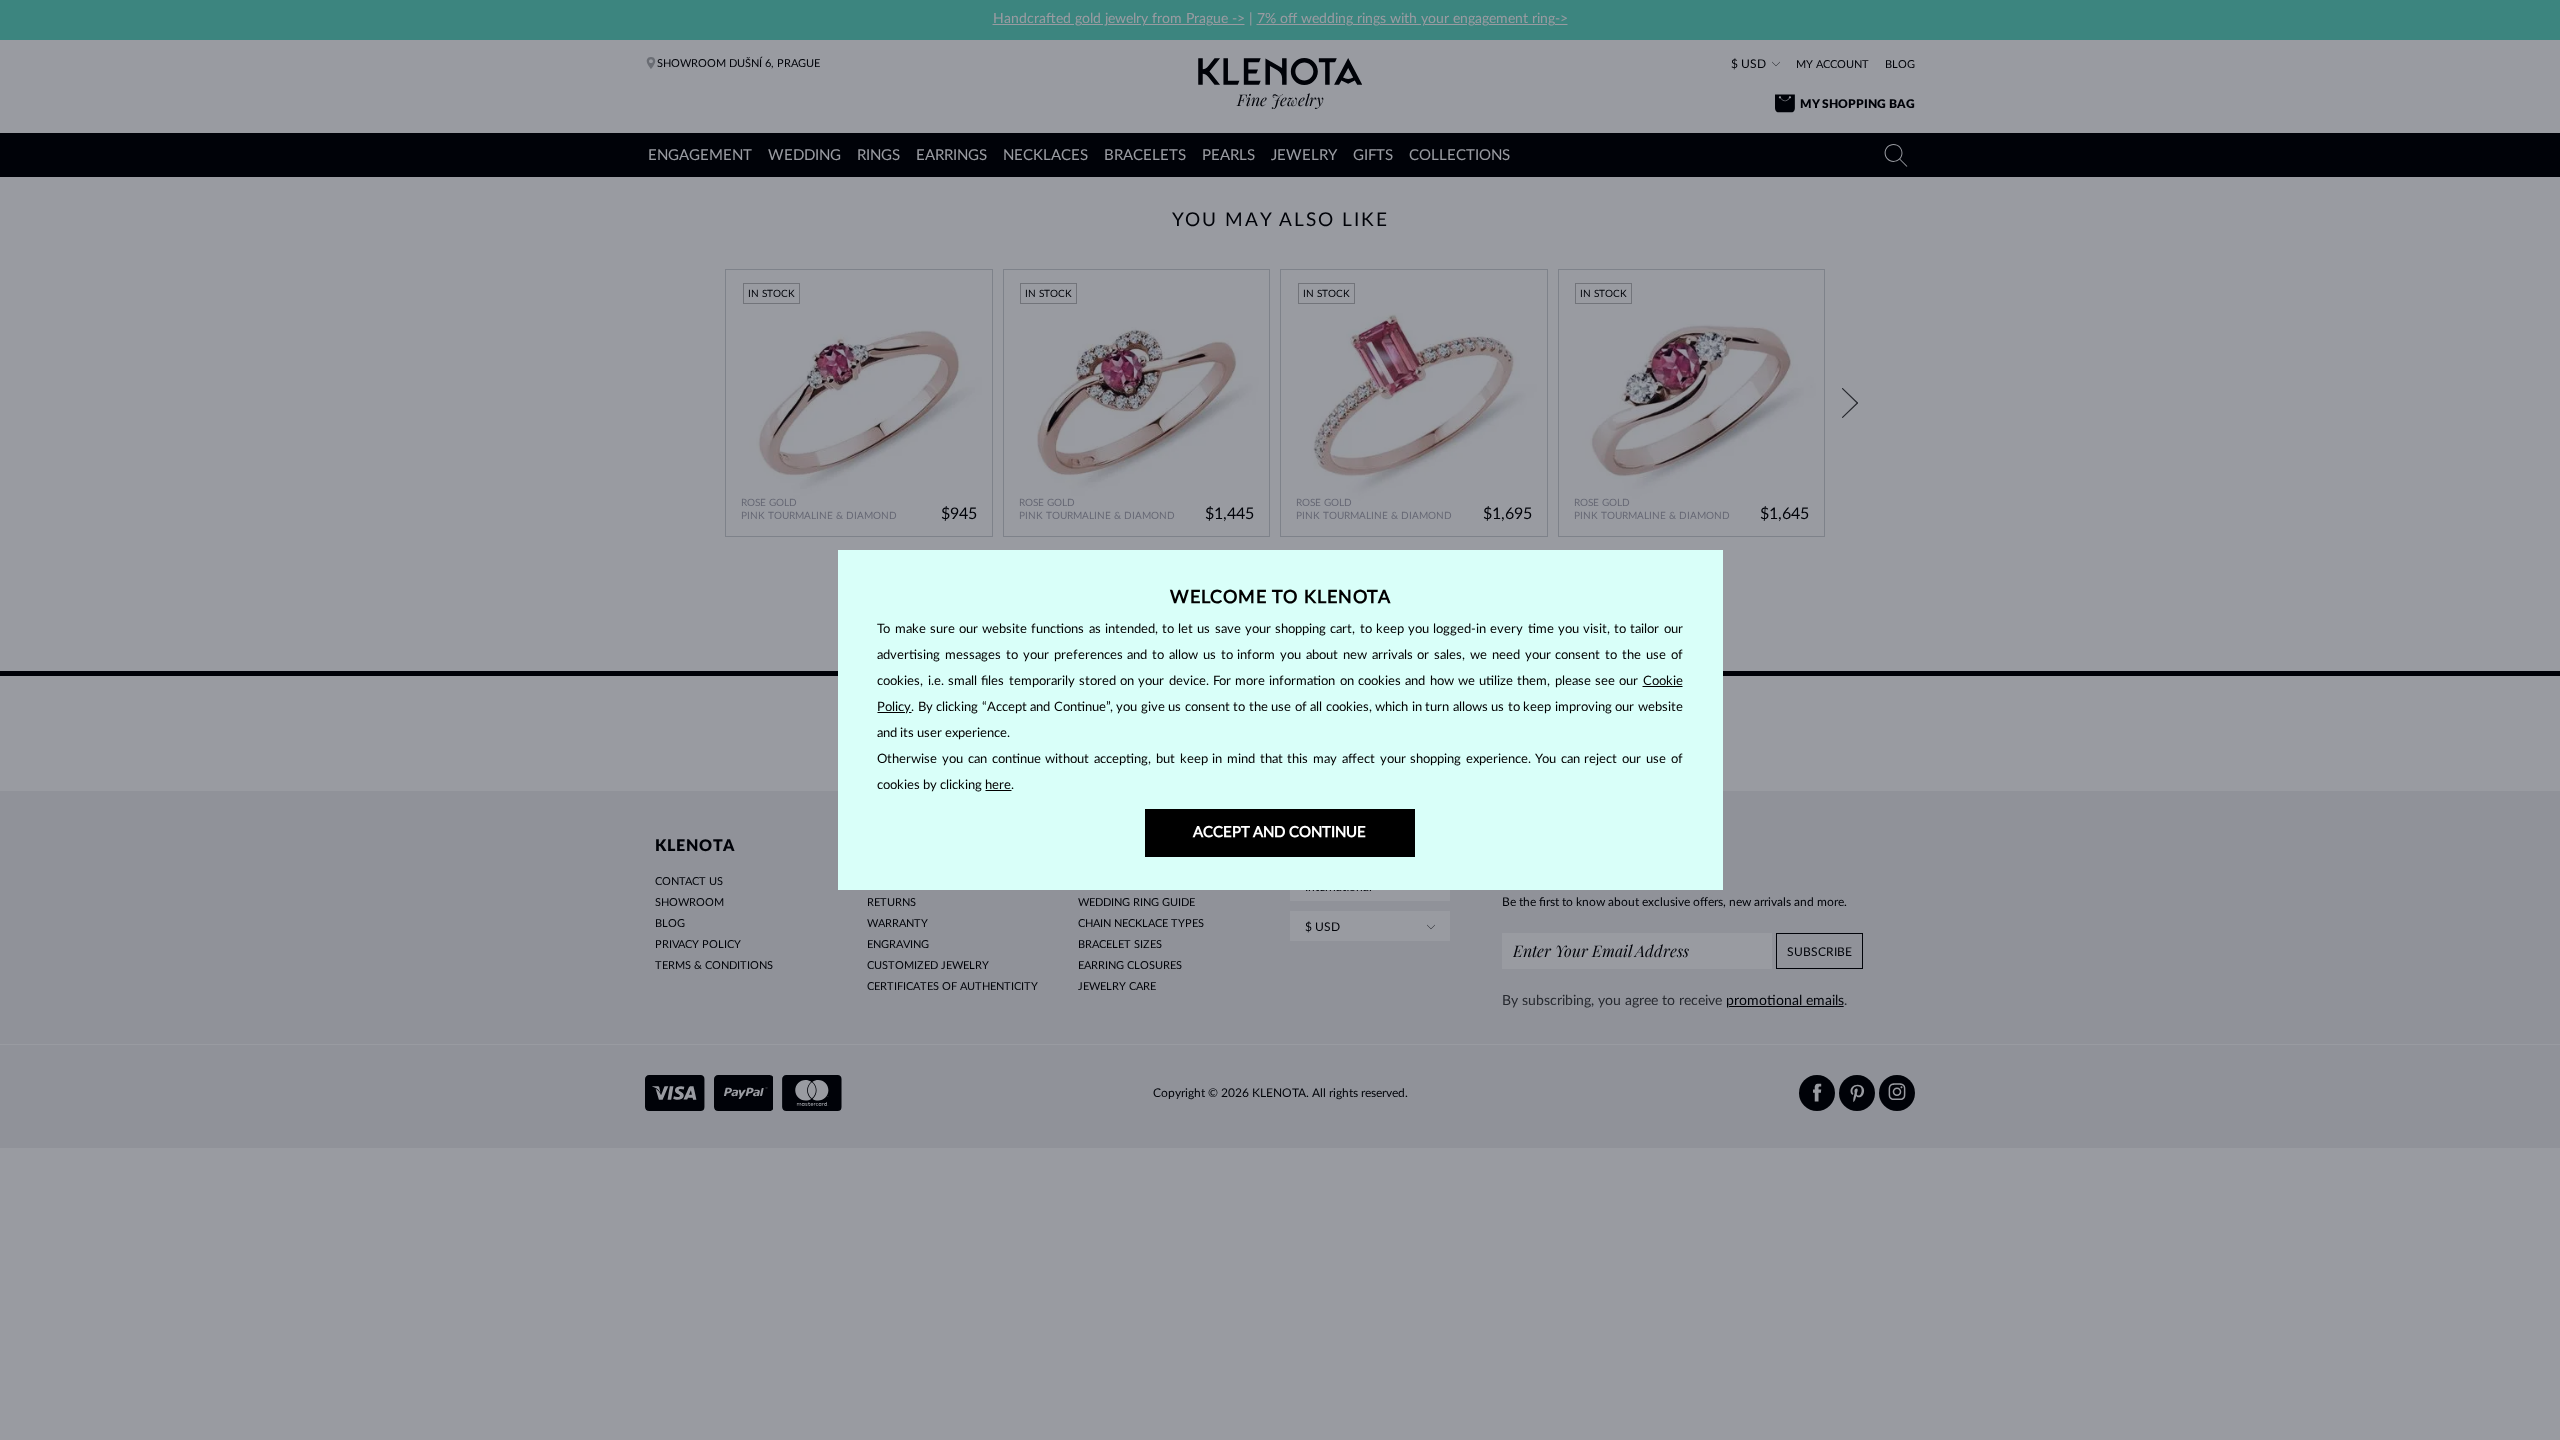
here (998, 785)
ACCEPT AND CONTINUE (1279, 832)
